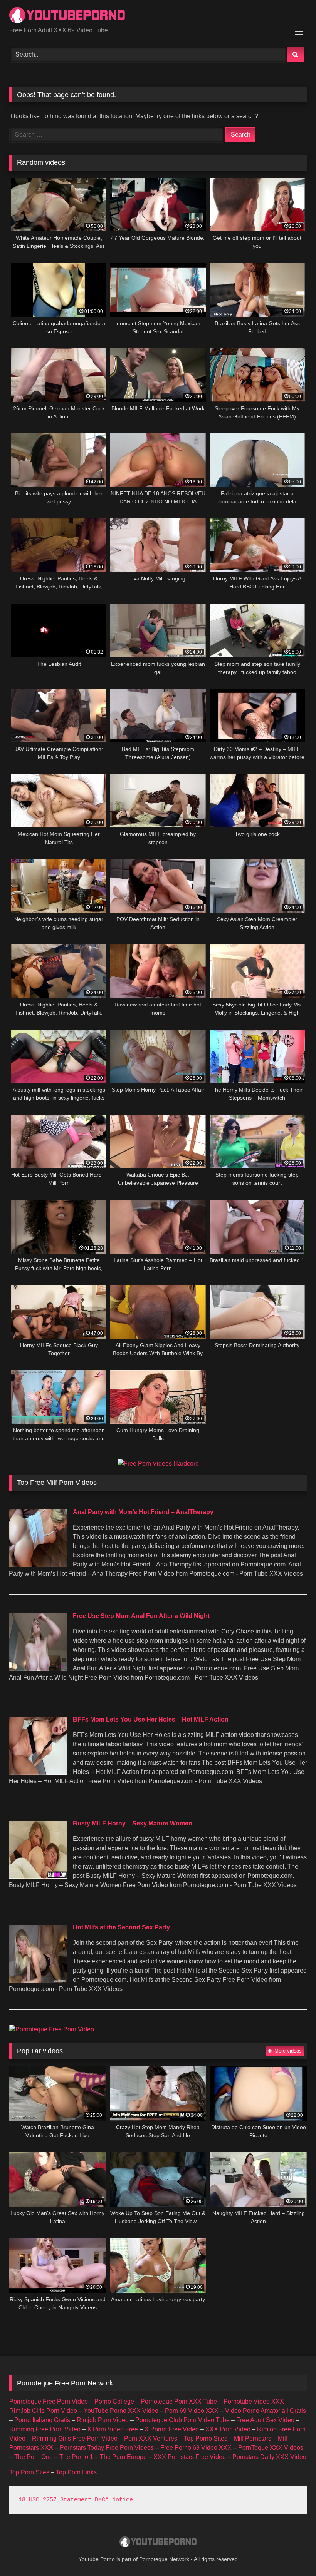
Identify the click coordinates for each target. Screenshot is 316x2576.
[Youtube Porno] (158, 16)
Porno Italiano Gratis (42, 2420)
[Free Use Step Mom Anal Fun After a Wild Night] (38, 1669)
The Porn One (34, 2457)
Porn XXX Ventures (151, 2438)
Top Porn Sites (29, 2472)
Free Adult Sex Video (265, 2420)
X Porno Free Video (172, 2429)
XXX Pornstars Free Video (190, 2457)
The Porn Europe (123, 2457)
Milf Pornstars (253, 2438)
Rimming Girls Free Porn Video (75, 2438)
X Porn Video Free (113, 2429)
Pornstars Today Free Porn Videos (107, 2448)
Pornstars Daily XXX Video (269, 2457)
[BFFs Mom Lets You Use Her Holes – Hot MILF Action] (38, 1773)
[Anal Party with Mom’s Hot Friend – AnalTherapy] (38, 1565)
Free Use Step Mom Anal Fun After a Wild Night (141, 1616)
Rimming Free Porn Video (45, 2429)
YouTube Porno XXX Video (121, 2411)
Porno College (114, 2401)
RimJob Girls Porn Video (43, 2411)
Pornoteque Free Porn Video (49, 2401)
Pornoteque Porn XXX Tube (179, 2401)
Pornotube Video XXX (254, 2401)
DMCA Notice (114, 2500)
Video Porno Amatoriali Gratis (266, 2411)
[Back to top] (292, 2553)
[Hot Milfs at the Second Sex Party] (38, 1980)
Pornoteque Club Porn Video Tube (182, 2420)
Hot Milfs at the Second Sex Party (121, 1927)
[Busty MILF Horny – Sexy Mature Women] (38, 1876)
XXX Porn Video (228, 2429)
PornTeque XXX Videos (271, 2448)
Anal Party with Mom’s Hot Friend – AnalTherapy (143, 1512)
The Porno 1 (76, 2457)
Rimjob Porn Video (103, 2420)
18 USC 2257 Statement (55, 2500)
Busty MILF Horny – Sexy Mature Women (133, 1823)
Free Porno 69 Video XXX (196, 2448)
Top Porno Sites (206, 2438)
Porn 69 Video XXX (192, 2411)
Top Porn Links (76, 2472)
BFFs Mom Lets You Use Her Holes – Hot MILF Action (151, 1719)
